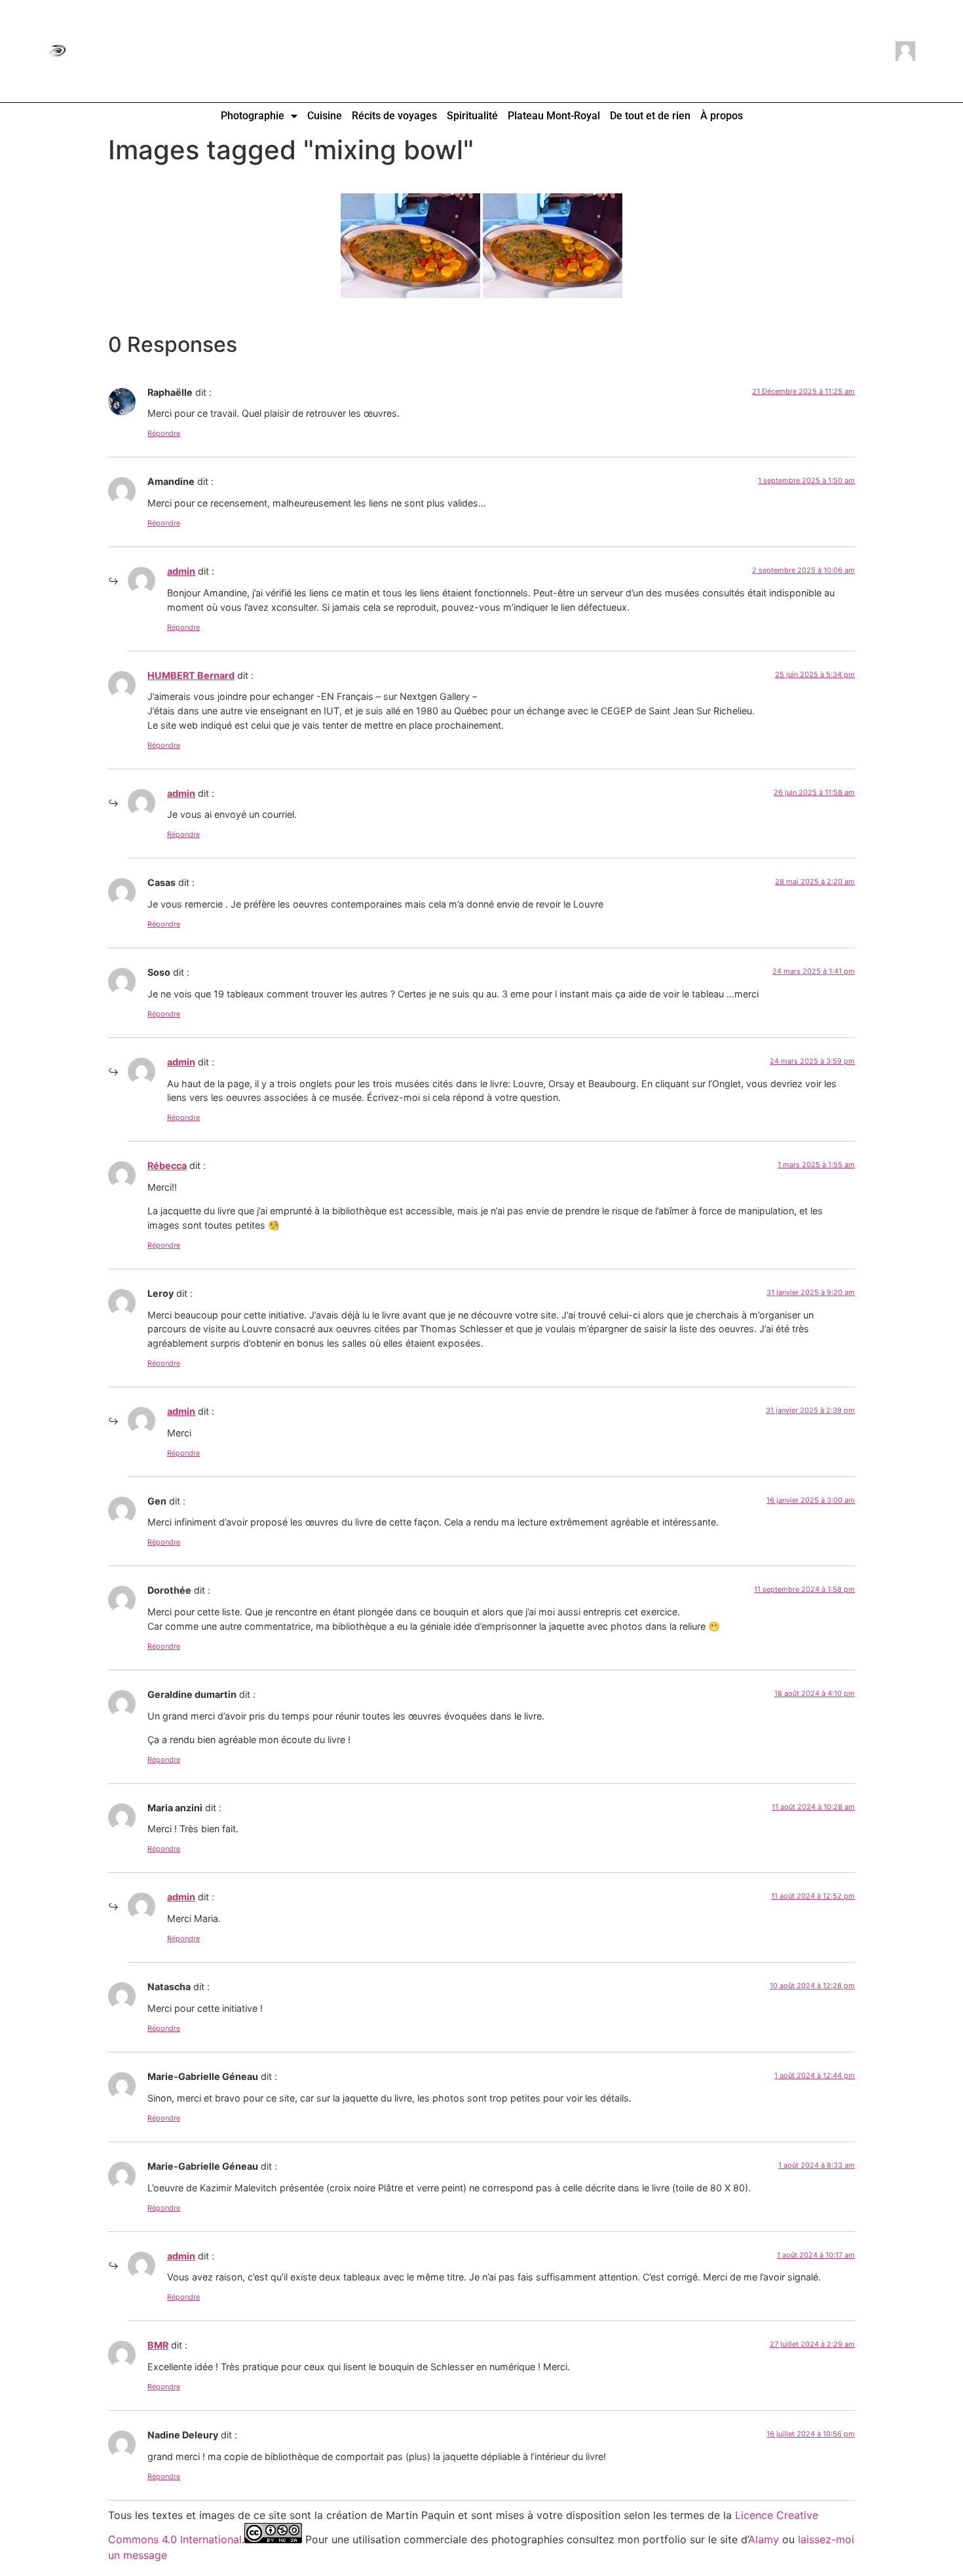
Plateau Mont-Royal (554, 116)
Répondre (164, 433)
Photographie (253, 116)
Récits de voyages (394, 116)
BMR (158, 2345)
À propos (722, 116)
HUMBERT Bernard (191, 675)
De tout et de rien (650, 116)
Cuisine (325, 116)
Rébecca (167, 1165)
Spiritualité (472, 116)
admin (181, 571)
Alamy (764, 2539)
